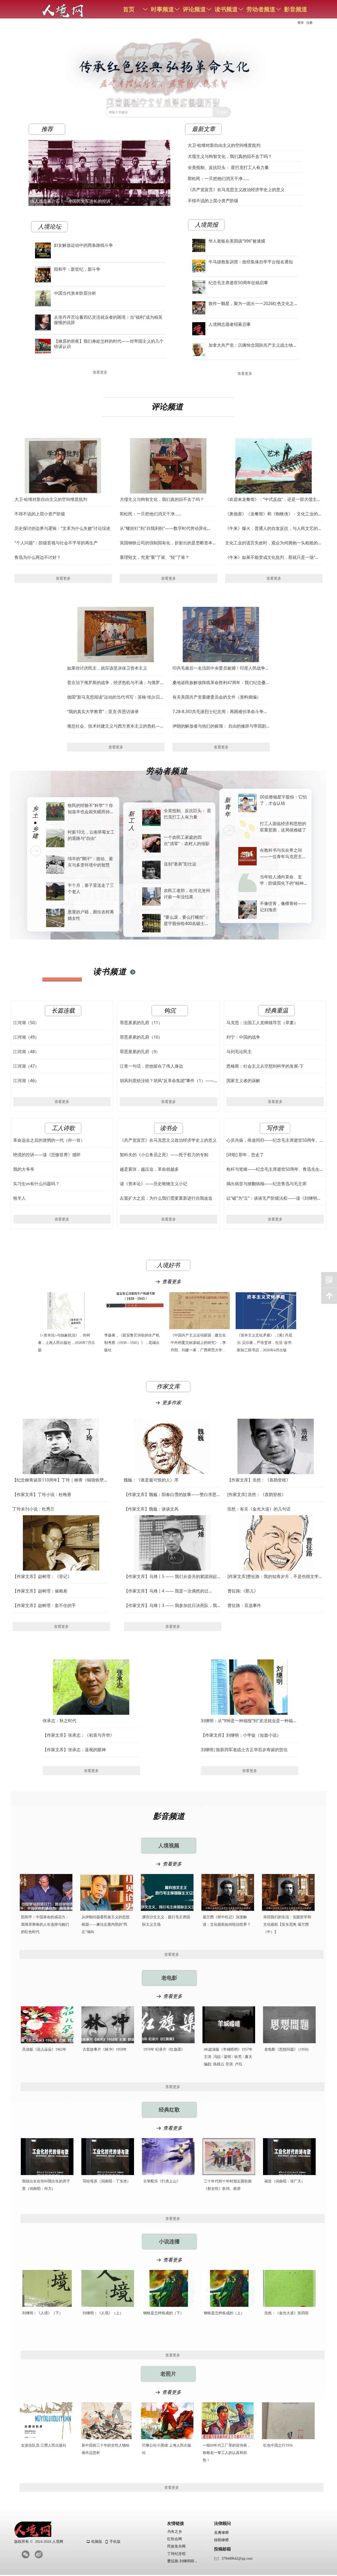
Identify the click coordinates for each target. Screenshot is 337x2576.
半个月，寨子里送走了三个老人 (91, 888)
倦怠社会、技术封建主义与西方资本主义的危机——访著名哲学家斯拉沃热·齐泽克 (116, 726)
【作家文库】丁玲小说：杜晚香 (42, 1494)
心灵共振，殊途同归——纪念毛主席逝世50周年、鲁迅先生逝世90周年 (275, 1140)
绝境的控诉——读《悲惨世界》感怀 (47, 1155)
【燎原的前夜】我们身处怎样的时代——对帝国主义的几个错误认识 (109, 344)
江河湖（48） (26, 1052)
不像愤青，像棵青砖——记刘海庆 (283, 907)
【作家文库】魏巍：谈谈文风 (151, 1509)
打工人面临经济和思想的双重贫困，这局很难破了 (283, 827)
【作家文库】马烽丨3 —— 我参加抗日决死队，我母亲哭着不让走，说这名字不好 (173, 1606)
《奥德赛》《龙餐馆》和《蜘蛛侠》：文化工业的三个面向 (274, 514)
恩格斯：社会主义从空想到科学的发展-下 (265, 1066)
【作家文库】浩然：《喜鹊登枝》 (259, 1480)
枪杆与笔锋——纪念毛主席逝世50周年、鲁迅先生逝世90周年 (275, 1169)
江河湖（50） (26, 1023)
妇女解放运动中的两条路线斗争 (83, 245)
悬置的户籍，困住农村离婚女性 (91, 915)
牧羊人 (19, 1198)
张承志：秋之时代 (60, 1721)
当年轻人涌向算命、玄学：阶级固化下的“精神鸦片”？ (282, 880)
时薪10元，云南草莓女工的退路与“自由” (91, 835)
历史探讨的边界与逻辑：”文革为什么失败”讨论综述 (62, 528)
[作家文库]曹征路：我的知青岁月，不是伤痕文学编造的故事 (275, 1577)
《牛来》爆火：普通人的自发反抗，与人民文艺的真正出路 (274, 528)
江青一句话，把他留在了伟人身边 (151, 1066)
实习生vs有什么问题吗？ (36, 1184)
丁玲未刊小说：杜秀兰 (33, 1509)
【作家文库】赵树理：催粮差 (40, 1591)
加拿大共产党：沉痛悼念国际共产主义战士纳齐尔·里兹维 (253, 345)
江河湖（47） (26, 1066)
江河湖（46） (26, 1081)
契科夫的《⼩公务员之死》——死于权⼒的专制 (164, 1155)
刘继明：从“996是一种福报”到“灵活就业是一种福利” (247, 1721)
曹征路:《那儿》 (243, 1591)
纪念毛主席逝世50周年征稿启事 (238, 283)
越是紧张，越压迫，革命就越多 (149, 1169)
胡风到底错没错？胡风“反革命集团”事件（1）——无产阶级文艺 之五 (167, 1081)
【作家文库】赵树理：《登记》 (42, 1576)
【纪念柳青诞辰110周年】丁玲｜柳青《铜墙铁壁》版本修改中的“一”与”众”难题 (60, 1480)
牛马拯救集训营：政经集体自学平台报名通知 (251, 262)
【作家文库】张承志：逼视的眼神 (74, 1750)
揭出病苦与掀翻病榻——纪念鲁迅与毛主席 (266, 1184)
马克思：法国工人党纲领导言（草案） (262, 1023)
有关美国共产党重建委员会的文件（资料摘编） (217, 697)
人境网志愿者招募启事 (230, 324)
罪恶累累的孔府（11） (141, 1023)
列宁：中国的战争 (243, 1037)
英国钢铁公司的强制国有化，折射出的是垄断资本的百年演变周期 (168, 543)
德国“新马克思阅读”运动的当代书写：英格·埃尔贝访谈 (116, 697)
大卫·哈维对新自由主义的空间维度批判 (51, 499)
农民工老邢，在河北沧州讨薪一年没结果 (187, 894)
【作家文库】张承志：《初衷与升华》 (78, 1735)
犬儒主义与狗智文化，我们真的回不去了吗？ (162, 499)
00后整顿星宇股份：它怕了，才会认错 (283, 800)
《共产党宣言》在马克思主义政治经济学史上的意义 (168, 1140)
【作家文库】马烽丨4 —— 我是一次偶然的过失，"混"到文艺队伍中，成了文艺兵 (166, 1591)
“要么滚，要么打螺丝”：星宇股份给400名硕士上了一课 (186, 920)
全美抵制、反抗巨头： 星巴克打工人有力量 (228, 165)
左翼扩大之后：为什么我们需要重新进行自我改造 (166, 1198)
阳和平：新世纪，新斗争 (77, 269)
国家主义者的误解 (243, 1081)
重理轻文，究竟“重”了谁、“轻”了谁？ (155, 557)
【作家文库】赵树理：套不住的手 (44, 1605)
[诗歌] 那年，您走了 (245, 1155)
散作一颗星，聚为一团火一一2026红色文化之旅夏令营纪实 (251, 303)
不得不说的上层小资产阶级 (40, 514)
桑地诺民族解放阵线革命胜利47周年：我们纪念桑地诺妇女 (221, 683)
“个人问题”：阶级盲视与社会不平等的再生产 (56, 543)
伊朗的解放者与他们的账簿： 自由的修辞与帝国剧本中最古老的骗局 (219, 726)
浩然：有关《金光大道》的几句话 (259, 1509)
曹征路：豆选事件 (244, 1605)
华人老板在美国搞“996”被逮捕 (237, 241)
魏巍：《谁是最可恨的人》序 (151, 1480)
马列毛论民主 (239, 1052)
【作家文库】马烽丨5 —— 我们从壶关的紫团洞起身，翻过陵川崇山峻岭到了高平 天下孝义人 (170, 1577)
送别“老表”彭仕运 (180, 864)
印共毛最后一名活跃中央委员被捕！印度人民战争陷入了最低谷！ (221, 668)
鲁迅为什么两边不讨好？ (38, 557)
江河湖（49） (26, 1037)
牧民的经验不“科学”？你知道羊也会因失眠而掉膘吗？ (91, 809)
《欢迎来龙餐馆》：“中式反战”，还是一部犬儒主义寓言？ (273, 499)
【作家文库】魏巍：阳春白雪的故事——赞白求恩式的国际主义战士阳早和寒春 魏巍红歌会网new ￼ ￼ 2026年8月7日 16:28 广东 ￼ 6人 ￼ (172, 1495)
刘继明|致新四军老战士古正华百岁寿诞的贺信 (244, 1750)
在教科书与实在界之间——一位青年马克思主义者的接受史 (283, 853)
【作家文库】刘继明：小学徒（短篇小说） (241, 1735)
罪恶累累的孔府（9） (140, 1052)
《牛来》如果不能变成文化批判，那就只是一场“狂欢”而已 (272, 557)
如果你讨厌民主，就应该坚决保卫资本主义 (107, 668)
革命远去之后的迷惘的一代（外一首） (49, 1140)
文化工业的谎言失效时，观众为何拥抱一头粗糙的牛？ (271, 543)
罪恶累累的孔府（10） (141, 1037)
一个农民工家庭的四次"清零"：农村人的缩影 (187, 840)
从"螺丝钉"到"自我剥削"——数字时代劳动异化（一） (163, 528)
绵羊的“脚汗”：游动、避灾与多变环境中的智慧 (90, 862)
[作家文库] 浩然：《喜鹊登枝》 (256, 1494)
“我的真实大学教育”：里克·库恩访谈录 (103, 711)
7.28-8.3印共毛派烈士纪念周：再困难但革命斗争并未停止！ (220, 712)
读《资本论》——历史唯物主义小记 (153, 1184)
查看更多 (274, 578)
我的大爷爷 (24, 1169)
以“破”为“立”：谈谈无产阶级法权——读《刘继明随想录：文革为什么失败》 (274, 1198)
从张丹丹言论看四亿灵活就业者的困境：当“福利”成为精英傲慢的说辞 (108, 320)
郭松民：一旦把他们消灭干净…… (151, 514)
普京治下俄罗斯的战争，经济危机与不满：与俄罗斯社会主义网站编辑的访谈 (116, 683)
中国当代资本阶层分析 (75, 293)
